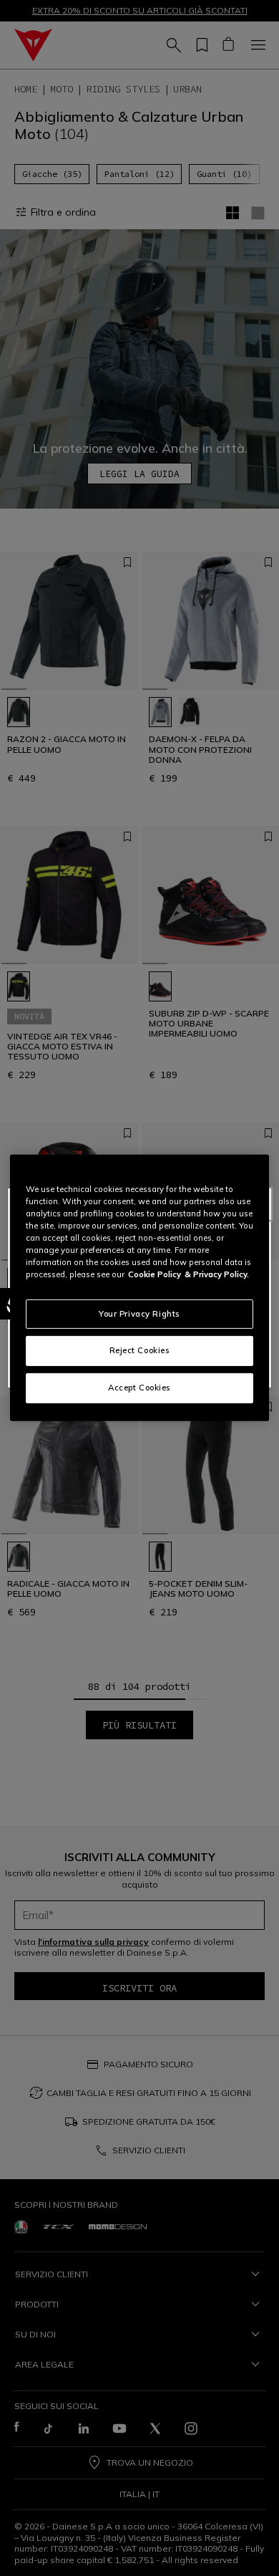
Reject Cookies (140, 1350)
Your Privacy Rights (139, 1313)
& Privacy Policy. (217, 1274)
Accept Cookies (139, 1388)
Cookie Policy (155, 1274)
